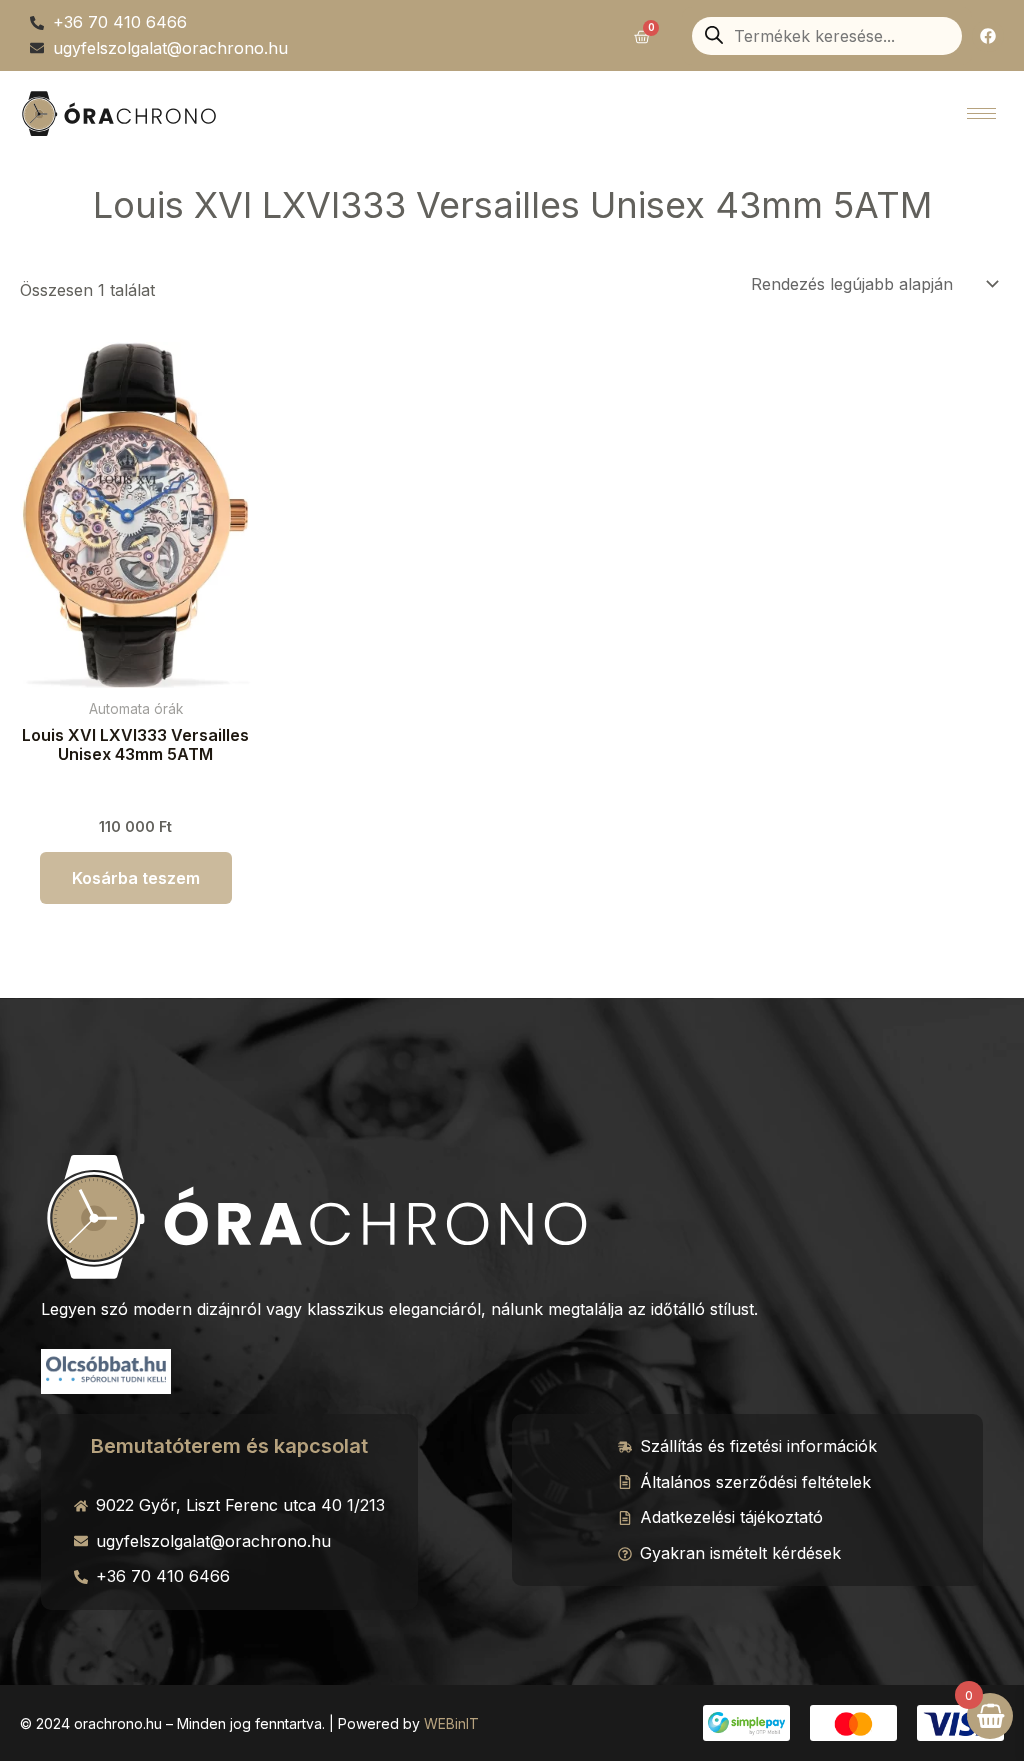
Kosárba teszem (136, 878)
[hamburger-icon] (981, 113)
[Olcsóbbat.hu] (106, 1369)
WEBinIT (451, 1723)
